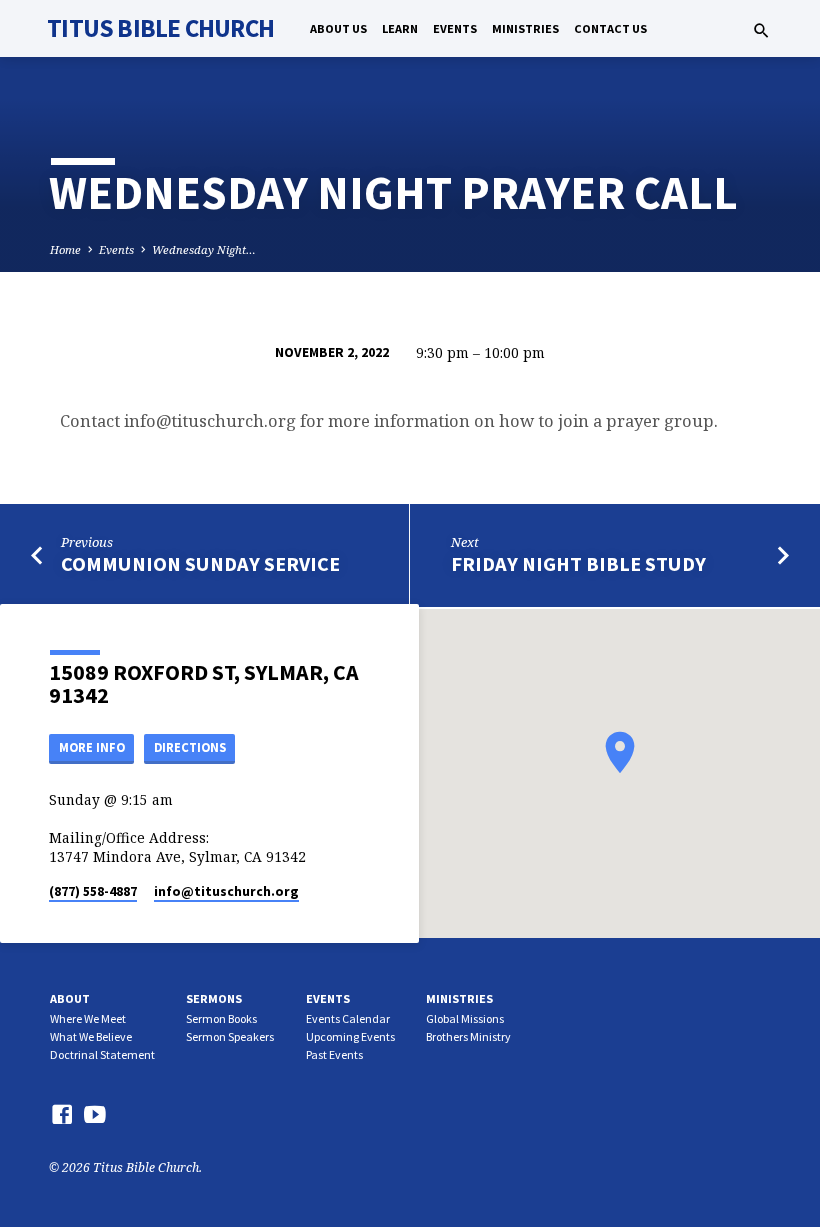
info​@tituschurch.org (226, 891)
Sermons (214, 998)
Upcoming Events (350, 1036)
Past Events (334, 1054)
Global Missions (465, 1018)
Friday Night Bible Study (578, 564)
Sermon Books (221, 1018)
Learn (400, 28)
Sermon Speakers (230, 1036)
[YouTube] (95, 1114)
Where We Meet (88, 1018)
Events (455, 28)
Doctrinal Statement (102, 1054)
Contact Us (610, 28)
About (70, 998)
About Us (338, 28)
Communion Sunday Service (200, 564)
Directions (190, 747)
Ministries (525, 28)
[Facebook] (62, 1114)
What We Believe (91, 1036)
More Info (92, 747)
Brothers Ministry (468, 1036)
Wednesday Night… (204, 249)
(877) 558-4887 (93, 891)
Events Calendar (348, 1018)
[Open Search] (761, 30)
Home (65, 249)
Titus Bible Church (160, 28)
